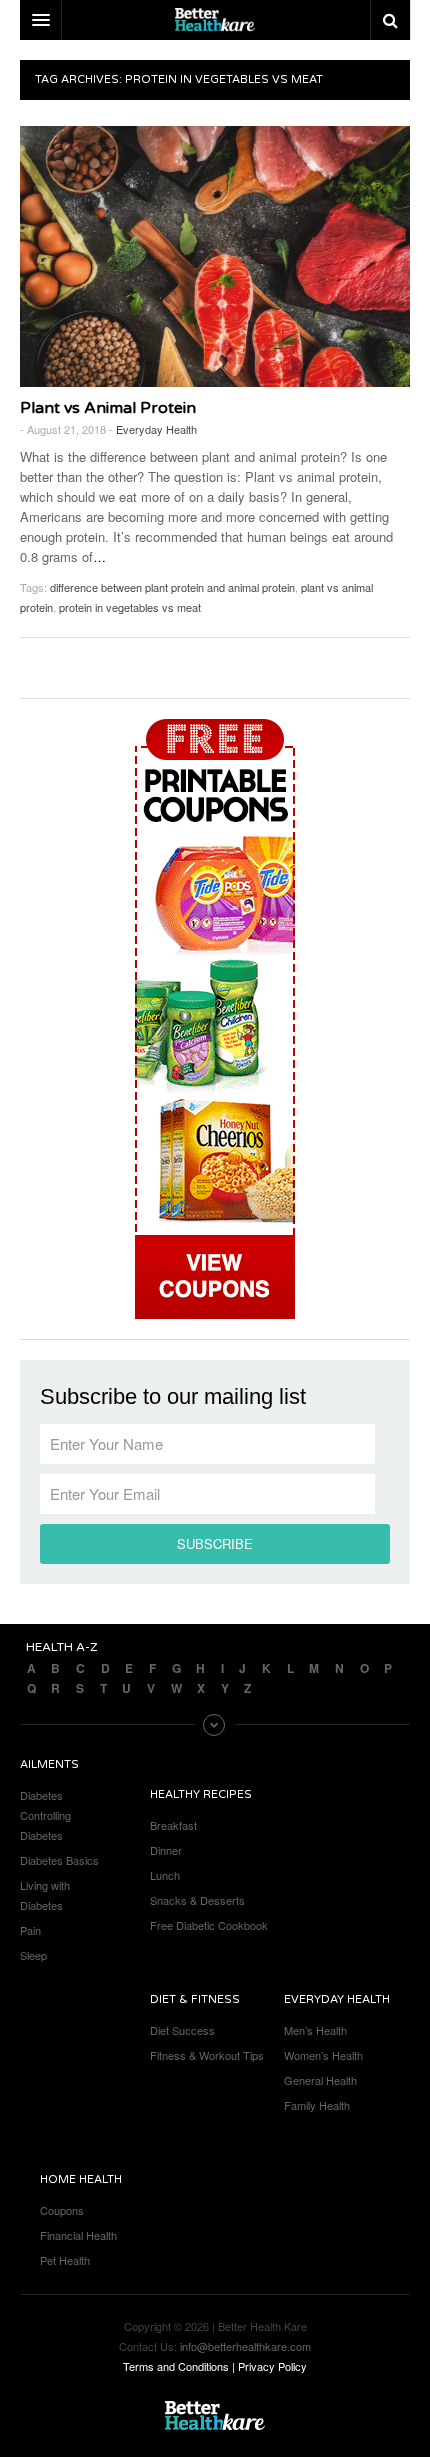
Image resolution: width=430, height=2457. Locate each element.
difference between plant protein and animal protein (172, 587)
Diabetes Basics (59, 1860)
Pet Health (65, 2260)
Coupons (62, 2210)
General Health (320, 2080)
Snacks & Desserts (197, 1900)
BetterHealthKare (215, 2416)
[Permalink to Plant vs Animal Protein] (215, 256)
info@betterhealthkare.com (245, 2346)
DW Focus (215, 20)
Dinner (166, 1850)
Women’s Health (323, 2055)
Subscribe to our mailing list (173, 1397)
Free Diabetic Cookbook (209, 1925)
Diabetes (41, 1795)
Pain (30, 1930)
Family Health (317, 2105)
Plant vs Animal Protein (108, 408)
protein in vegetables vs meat (130, 607)
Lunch (165, 1875)
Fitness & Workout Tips (207, 2055)
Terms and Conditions (176, 2366)
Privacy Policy (272, 2366)
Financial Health (78, 2235)
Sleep (33, 1955)
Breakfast (173, 1825)
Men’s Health (315, 2030)
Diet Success (182, 2030)
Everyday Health (156, 429)
